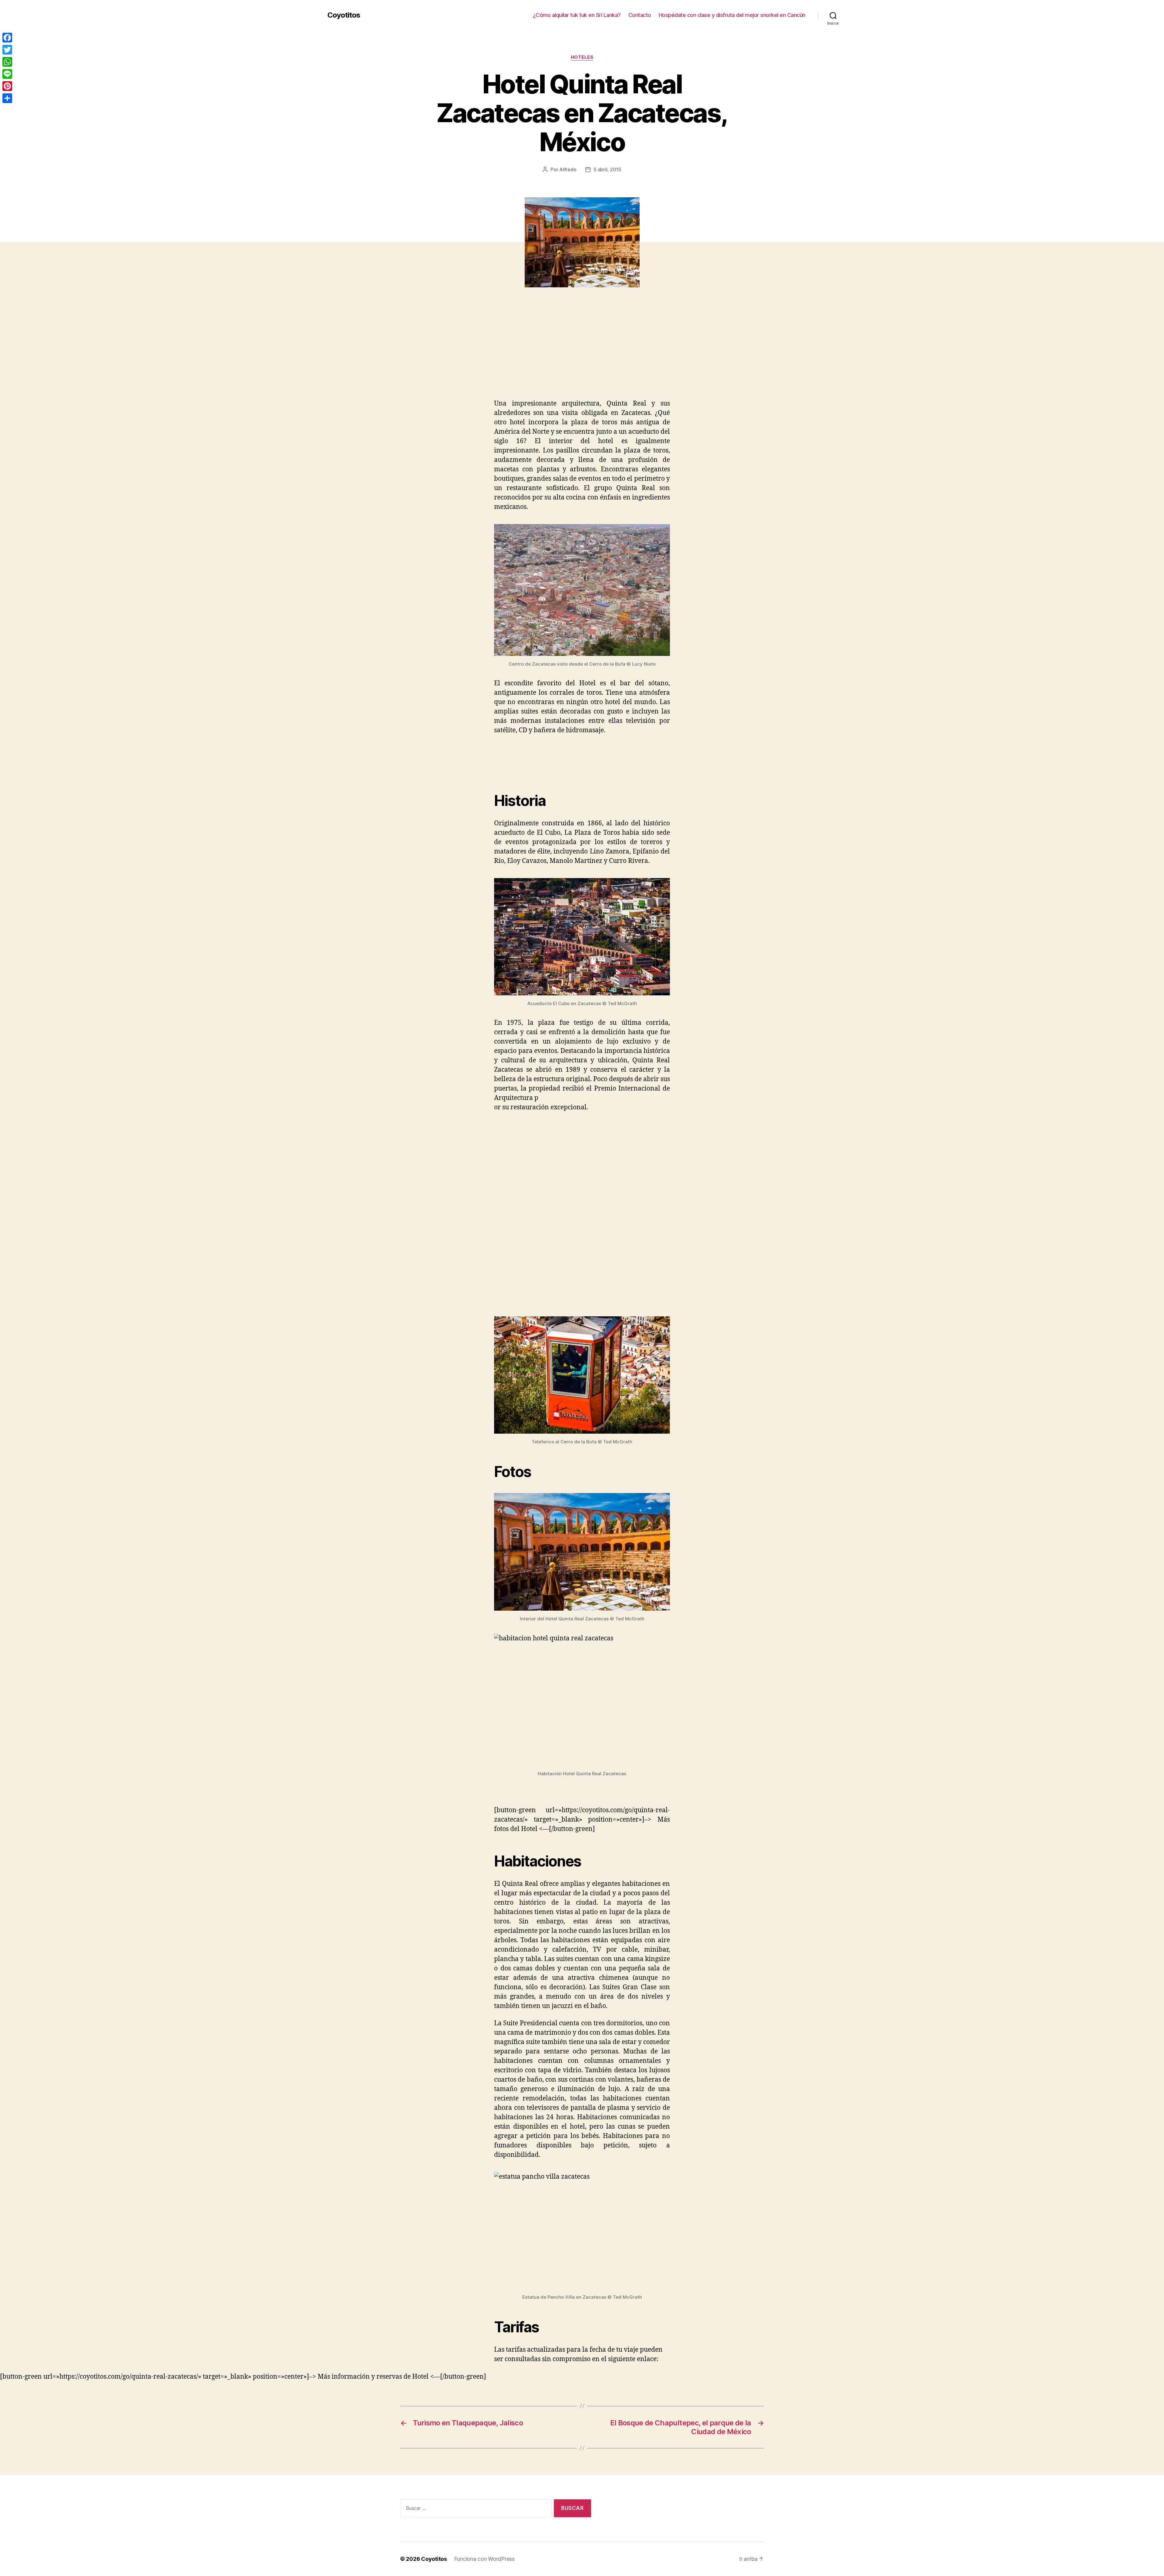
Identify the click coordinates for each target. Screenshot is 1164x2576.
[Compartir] (7, 98)
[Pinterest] (7, 86)
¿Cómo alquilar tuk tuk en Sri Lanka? (577, 15)
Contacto (640, 15)
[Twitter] (7, 50)
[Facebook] (7, 38)
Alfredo (568, 169)
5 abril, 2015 (607, 169)
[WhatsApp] (7, 62)
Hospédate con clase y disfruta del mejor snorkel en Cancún (732, 15)
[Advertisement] (88, 354)
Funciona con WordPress (484, 2559)
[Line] (7, 74)
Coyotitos (344, 15)
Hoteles (582, 57)
